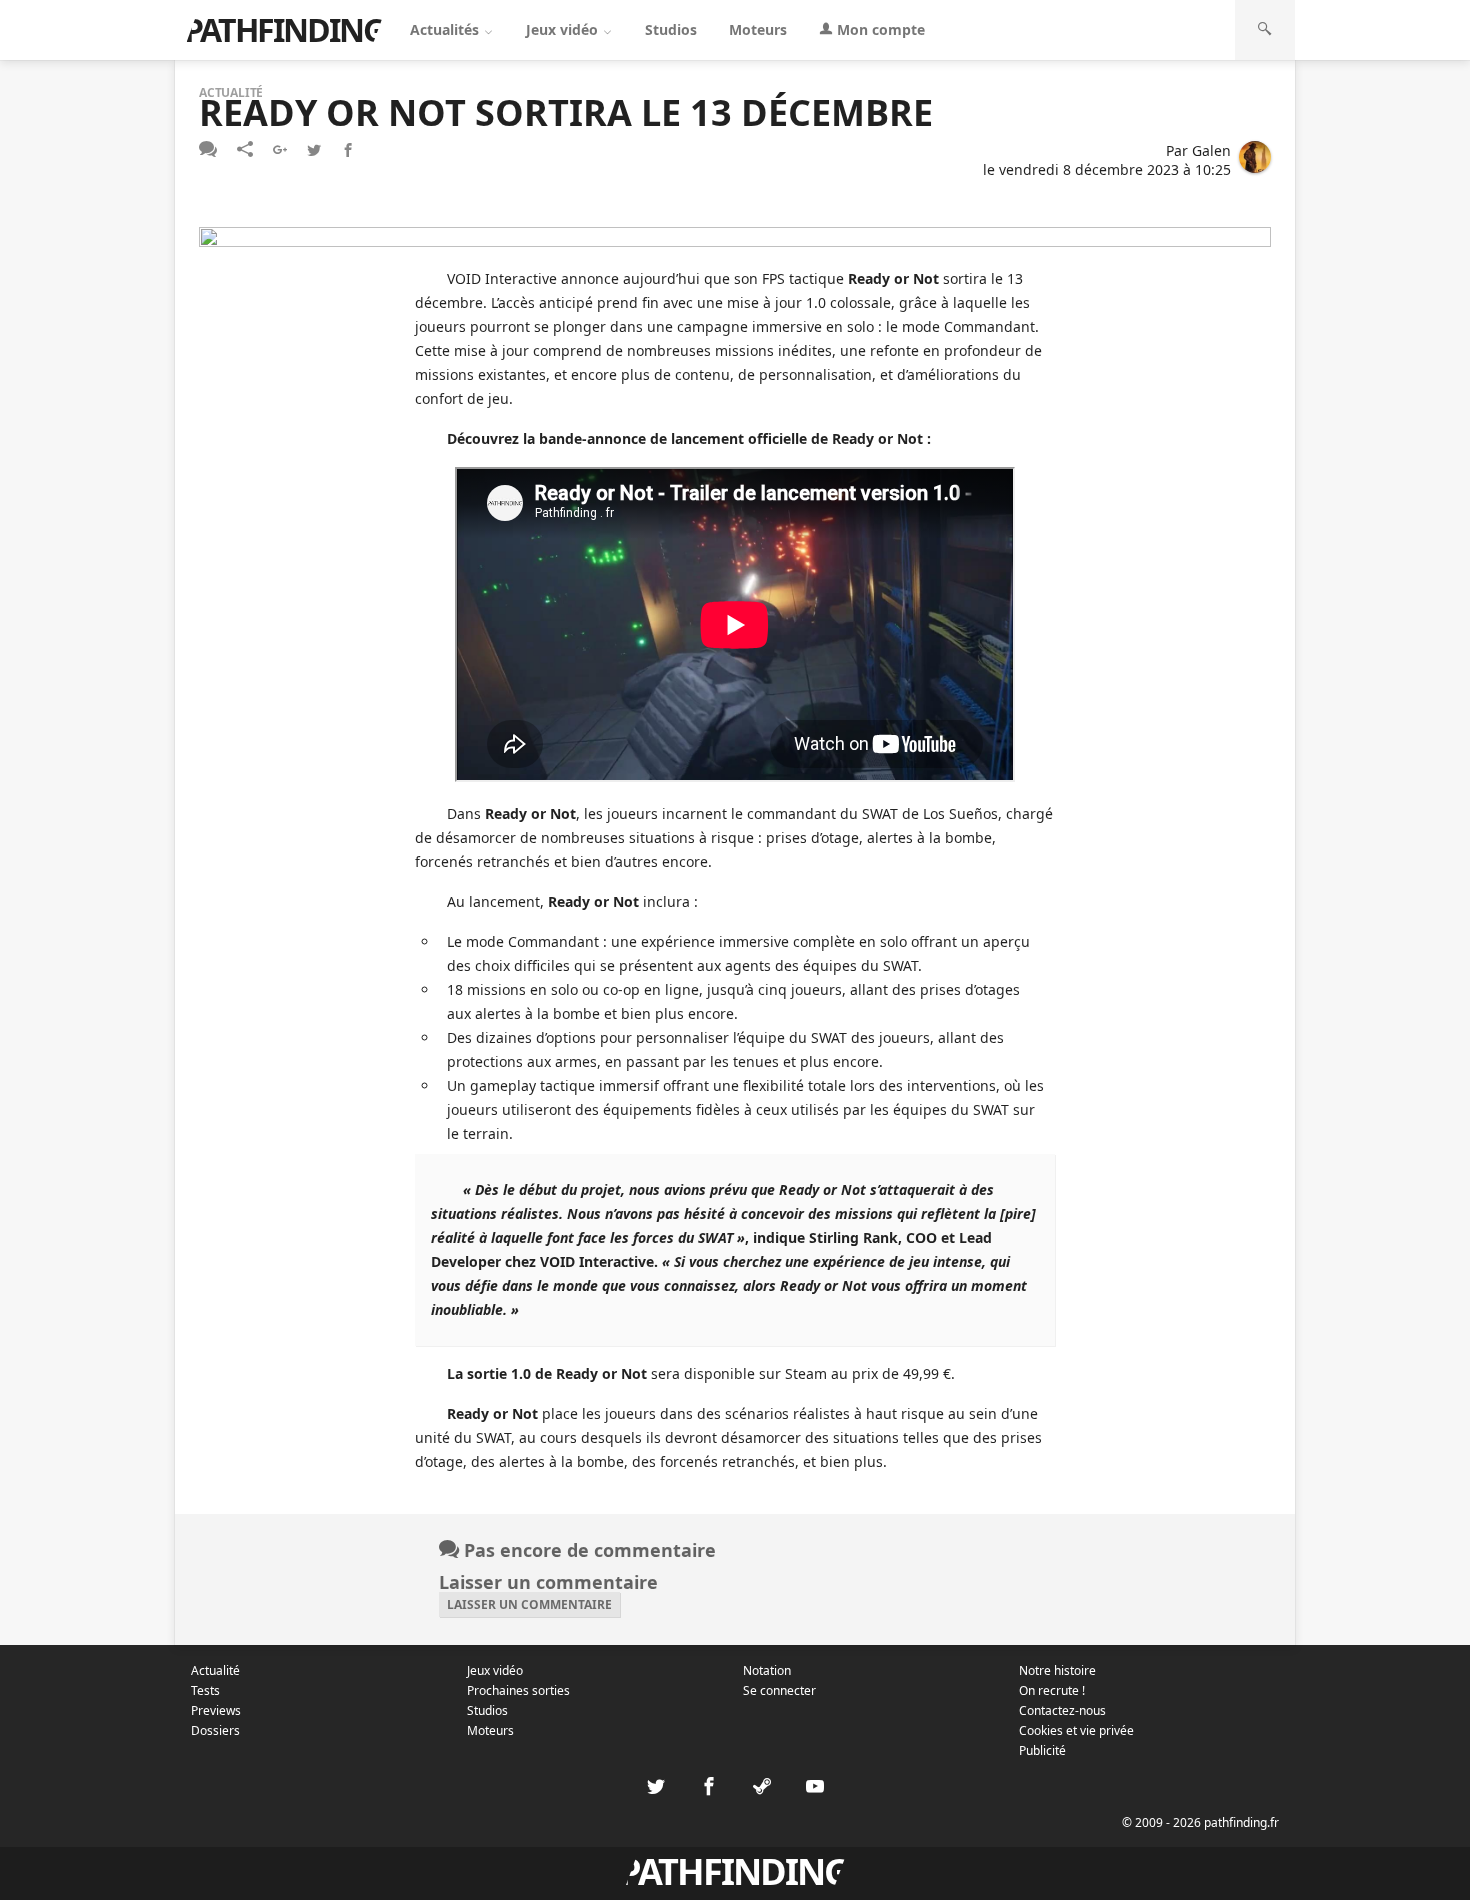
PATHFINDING (284, 29)
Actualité (215, 1670)
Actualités (446, 29)
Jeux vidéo (564, 29)
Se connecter (779, 1690)
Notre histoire (1057, 1670)
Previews (216, 1710)
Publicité (1042, 1750)
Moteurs (758, 29)
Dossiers (215, 1730)
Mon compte (879, 29)
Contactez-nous (1062, 1710)
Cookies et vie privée (1076, 1730)
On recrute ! (1052, 1690)
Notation (767, 1670)
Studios (671, 29)
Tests (205, 1690)
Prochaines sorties (518, 1690)
